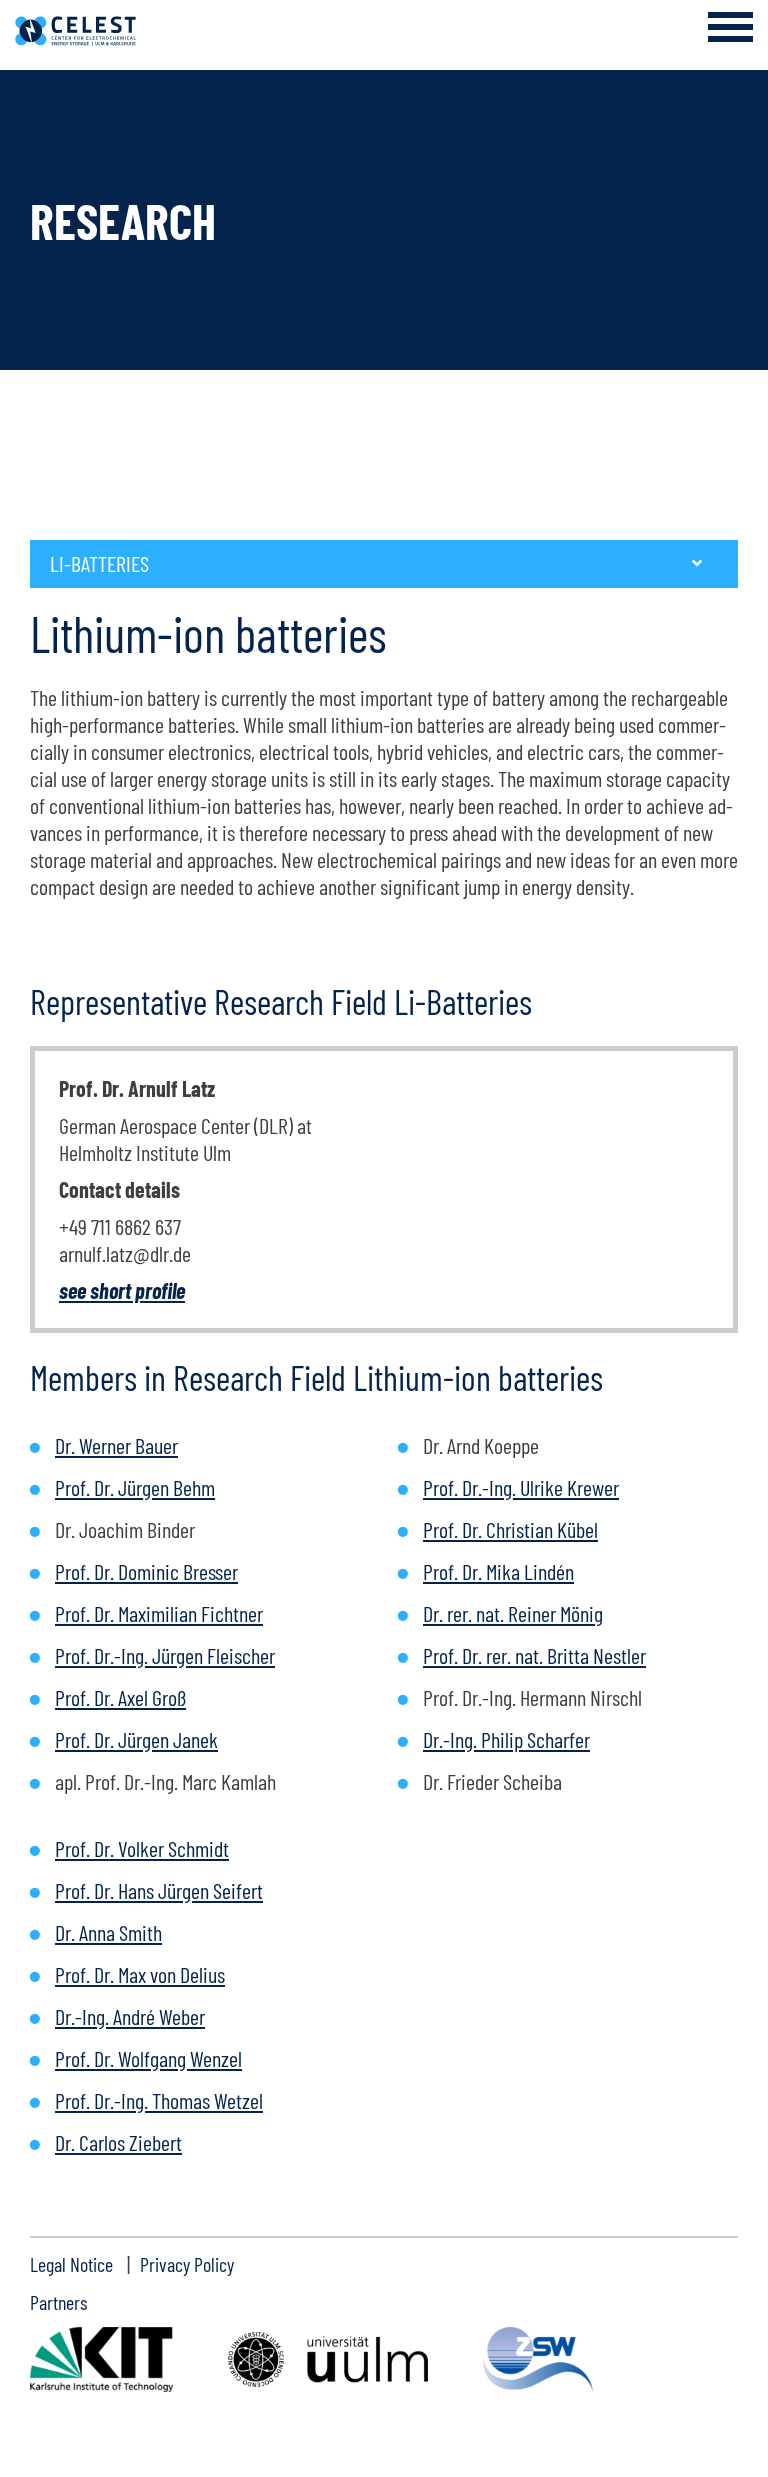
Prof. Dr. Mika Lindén (498, 1571)
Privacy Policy (187, 2264)
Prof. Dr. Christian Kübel (510, 1529)
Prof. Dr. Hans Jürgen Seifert (159, 1890)
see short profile (122, 1290)
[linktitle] (101, 2359)
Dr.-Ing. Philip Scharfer (506, 1739)
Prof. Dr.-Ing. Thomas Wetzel (159, 2100)
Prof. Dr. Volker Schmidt (142, 1848)
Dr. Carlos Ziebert (118, 2142)
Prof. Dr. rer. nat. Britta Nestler (534, 1655)
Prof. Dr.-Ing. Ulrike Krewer (521, 1487)
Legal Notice (71, 2264)
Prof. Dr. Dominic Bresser (146, 1571)
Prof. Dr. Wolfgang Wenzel (148, 2058)
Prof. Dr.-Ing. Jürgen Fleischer (165, 1655)
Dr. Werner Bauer (116, 1445)
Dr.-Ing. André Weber (130, 2016)
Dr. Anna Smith (108, 1932)
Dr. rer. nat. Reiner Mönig (513, 1613)
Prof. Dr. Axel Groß (120, 1697)
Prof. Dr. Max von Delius (140, 1974)
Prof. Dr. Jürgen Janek (136, 1739)
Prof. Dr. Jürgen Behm (135, 1487)
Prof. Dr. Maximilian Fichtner (159, 1613)
